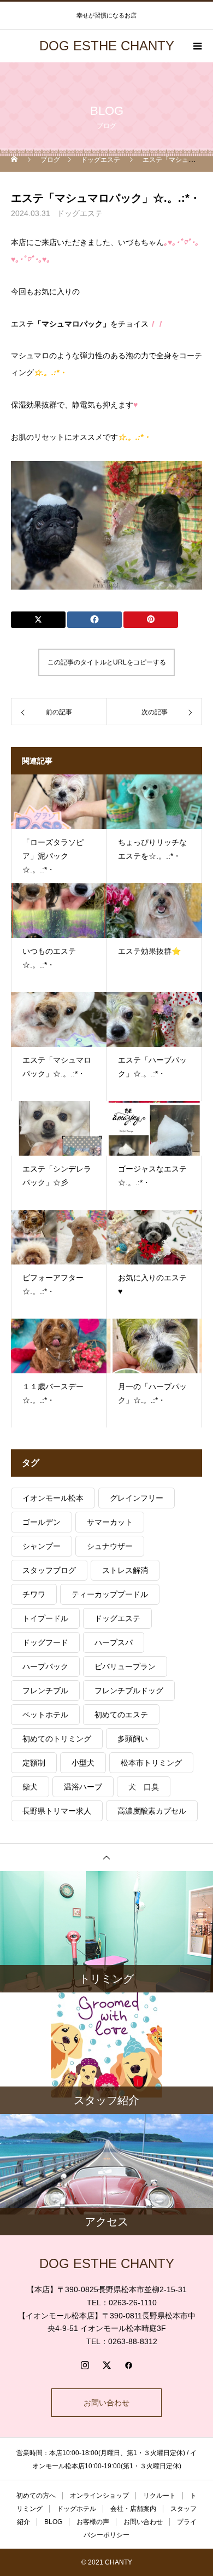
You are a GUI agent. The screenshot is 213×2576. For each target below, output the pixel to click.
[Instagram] (85, 2365)
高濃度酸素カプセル (152, 1811)
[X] (106, 2365)
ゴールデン (42, 1522)
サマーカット (110, 1522)
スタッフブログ (49, 1570)
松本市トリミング (151, 1763)
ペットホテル (45, 1715)
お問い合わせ (106, 2403)
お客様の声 (93, 2522)
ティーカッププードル (110, 1594)
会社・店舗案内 (133, 2509)
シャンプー (42, 1546)
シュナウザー (110, 1546)
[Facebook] (128, 2365)
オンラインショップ (99, 2496)
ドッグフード (45, 1642)
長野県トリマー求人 (57, 1811)
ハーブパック (45, 1666)
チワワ (34, 1594)
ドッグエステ (80, 213)
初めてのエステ (121, 1715)
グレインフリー (137, 1498)
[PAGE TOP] (106, 1857)
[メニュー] (197, 46)
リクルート (159, 2496)
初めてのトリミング (57, 1739)
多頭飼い (133, 1739)
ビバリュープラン (125, 1666)
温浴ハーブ (83, 1787)
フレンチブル (45, 1691)
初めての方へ (36, 2496)
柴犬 (30, 1787)
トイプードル (45, 1618)
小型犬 (83, 1763)
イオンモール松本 (53, 1498)
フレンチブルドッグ (129, 1691)
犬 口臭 (144, 1787)
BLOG (53, 2522)
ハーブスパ (114, 1642)
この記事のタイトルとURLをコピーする (107, 662)
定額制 (34, 1763)
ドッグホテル (76, 2509)
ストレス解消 (125, 1570)
